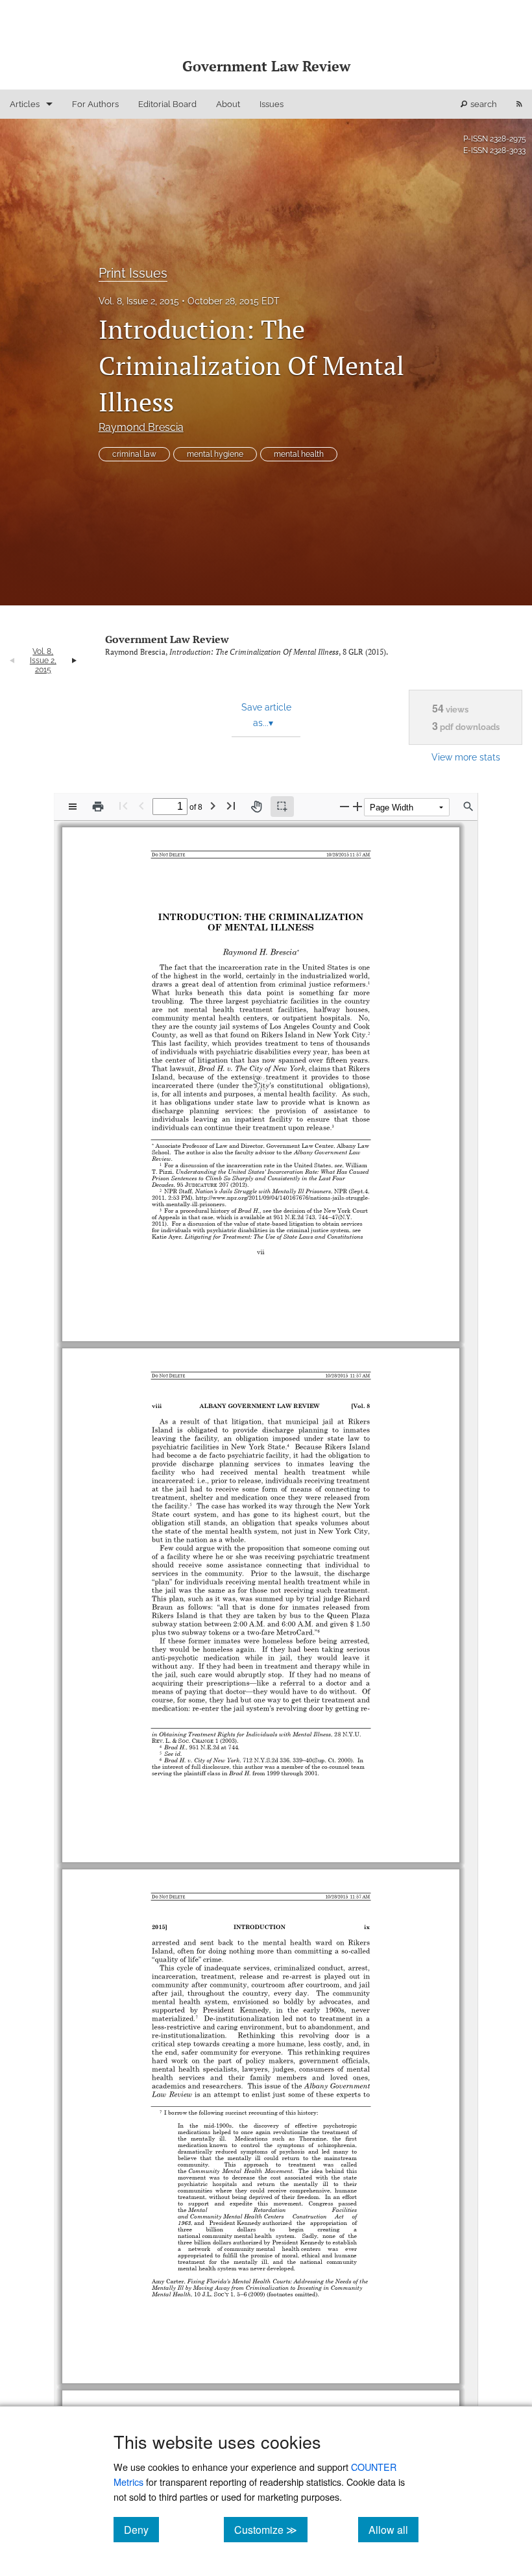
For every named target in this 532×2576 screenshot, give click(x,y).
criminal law (134, 454)
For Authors (95, 104)
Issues (272, 104)
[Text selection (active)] (282, 807)
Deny (141, 2529)
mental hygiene (215, 454)
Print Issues (133, 273)
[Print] (98, 807)
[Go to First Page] (123, 806)
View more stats (466, 757)
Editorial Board (167, 104)
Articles (25, 104)
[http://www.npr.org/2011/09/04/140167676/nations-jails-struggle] (287, 1188)
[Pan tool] (256, 807)
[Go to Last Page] (231, 806)
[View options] (73, 807)
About (228, 104)
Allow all (393, 2529)
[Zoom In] (357, 806)
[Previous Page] (141, 806)
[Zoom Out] (345, 806)
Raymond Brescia (141, 427)
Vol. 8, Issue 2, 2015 (139, 301)
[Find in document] (468, 807)
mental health (299, 454)
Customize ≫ (271, 2529)
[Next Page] (213, 806)
